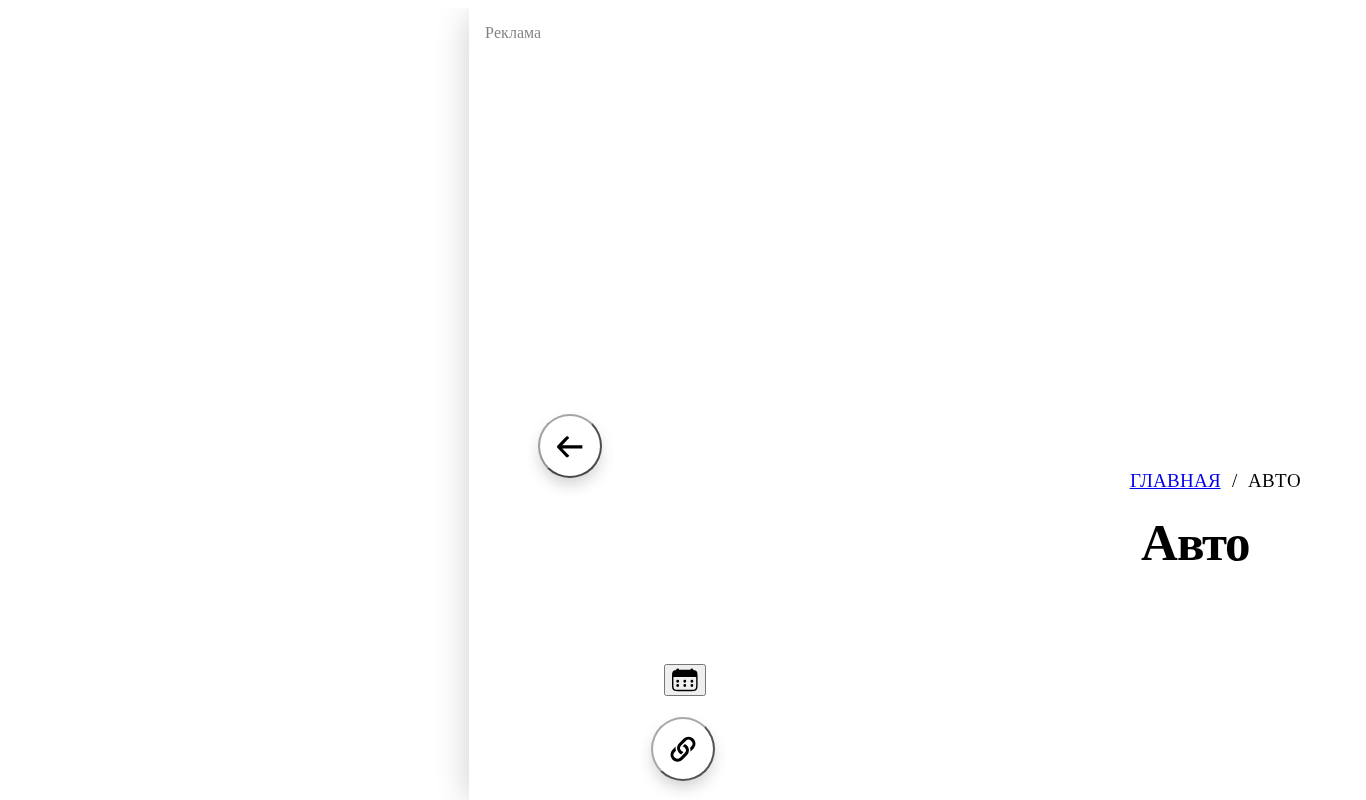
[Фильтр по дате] (685, 680)
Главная (1175, 480)
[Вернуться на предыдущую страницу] (570, 446)
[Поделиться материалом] (683, 749)
